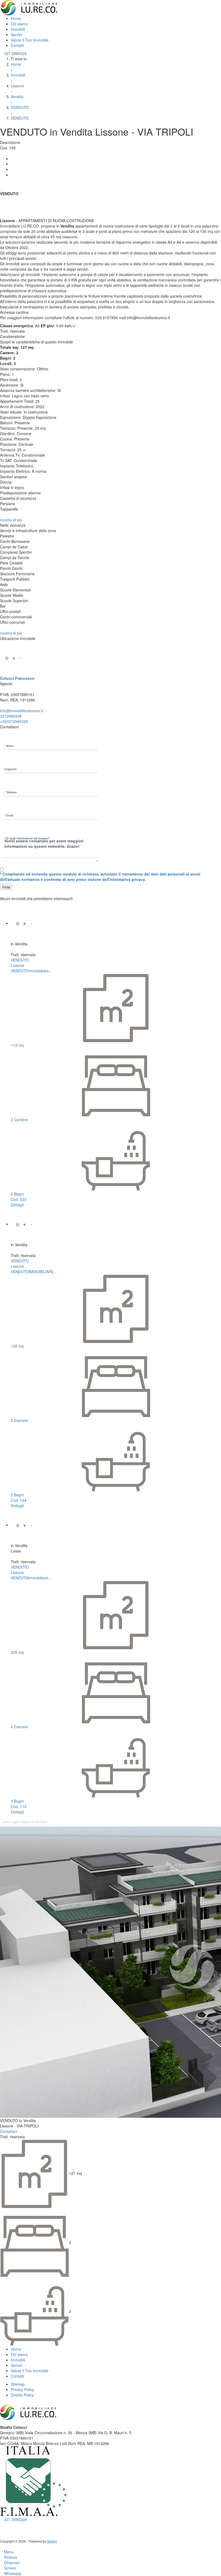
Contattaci (9, 2131)
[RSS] (14, 2525)
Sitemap (18, 2384)
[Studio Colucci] (29, 7)
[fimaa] (34, 2481)
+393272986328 (14, 721)
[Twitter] (12, 164)
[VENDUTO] (28, 923)
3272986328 (11, 716)
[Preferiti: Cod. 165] (1, 189)
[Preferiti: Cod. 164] (12, 1251)
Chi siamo (19, 24)
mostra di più (12, 520)
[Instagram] (6, 2525)
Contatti (17, 45)
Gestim (52, 2541)
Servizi (16, 35)
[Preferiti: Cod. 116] (12, 1557)
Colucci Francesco (17, 678)
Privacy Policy (23, 2389)
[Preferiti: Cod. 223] (12, 950)
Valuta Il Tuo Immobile (30, 40)
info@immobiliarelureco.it (22, 711)
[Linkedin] (12, 169)
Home (16, 18)
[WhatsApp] (12, 175)
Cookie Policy (22, 2395)
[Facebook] (12, 159)
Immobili (18, 29)
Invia (6, 887)
